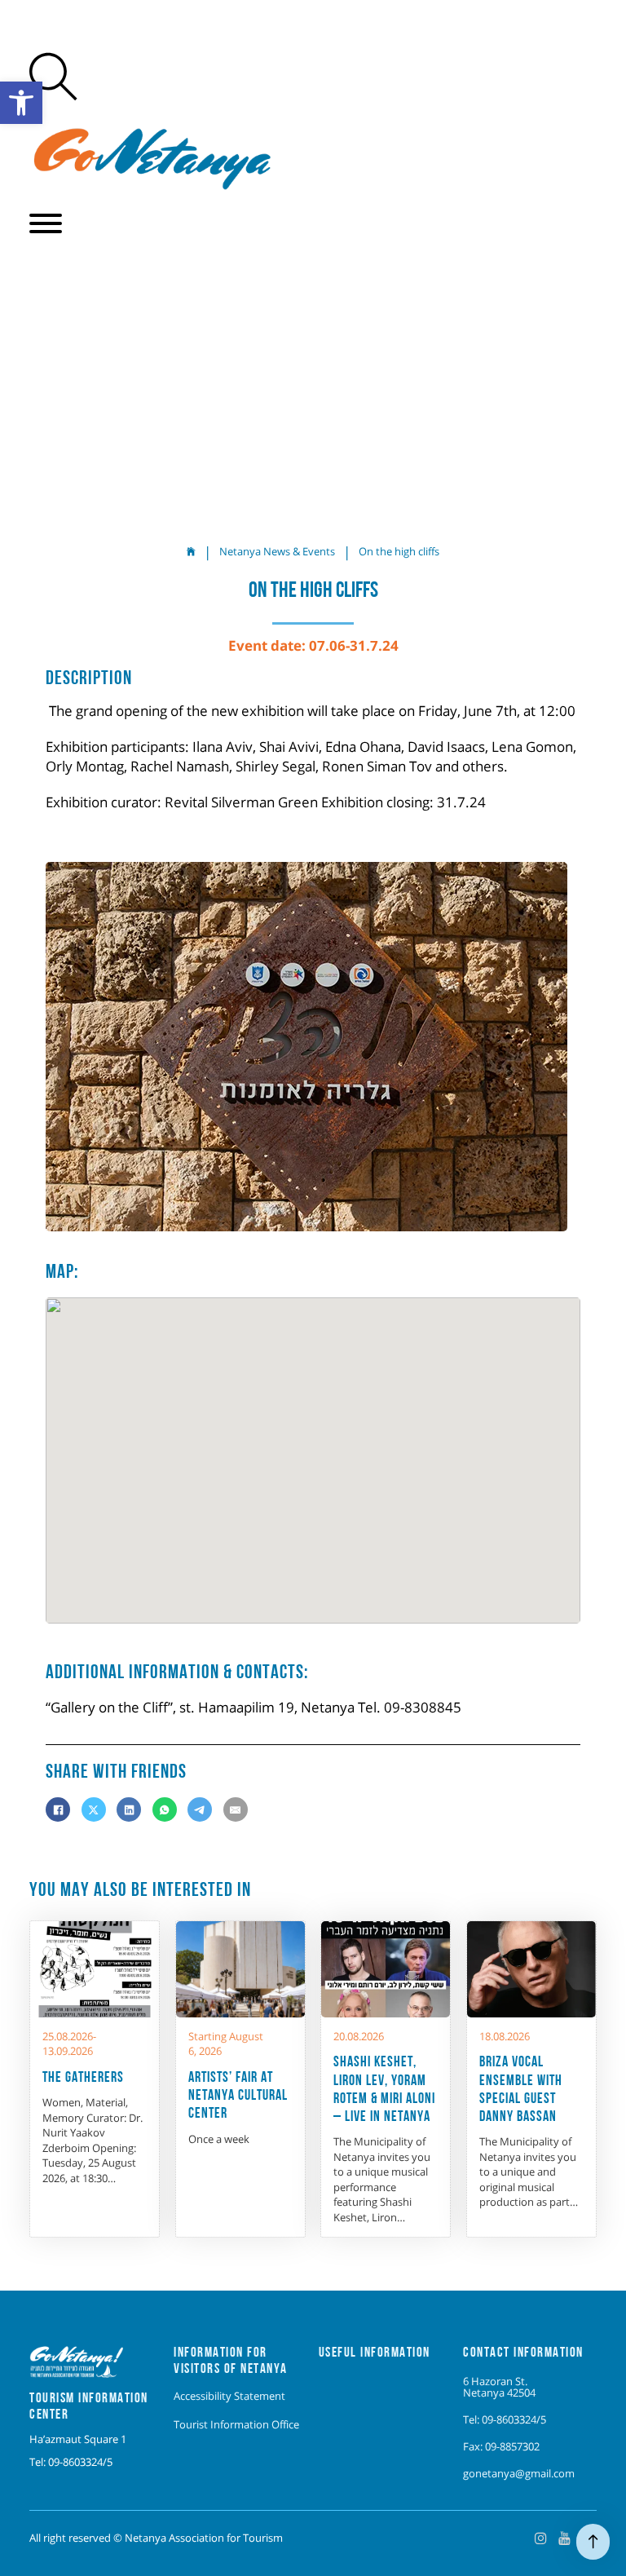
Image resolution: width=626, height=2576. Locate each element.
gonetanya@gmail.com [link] (519, 2473)
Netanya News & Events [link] (277, 551)
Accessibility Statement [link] (229, 2396)
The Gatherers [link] (83, 2077)
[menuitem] (236, 2396)
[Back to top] (593, 2542)
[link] (21, 103)
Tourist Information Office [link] (236, 2424)
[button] (46, 223)
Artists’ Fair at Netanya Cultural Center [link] (238, 2094)
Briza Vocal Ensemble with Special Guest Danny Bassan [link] (521, 2088)
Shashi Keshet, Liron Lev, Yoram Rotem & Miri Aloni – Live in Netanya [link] (384, 2088)
